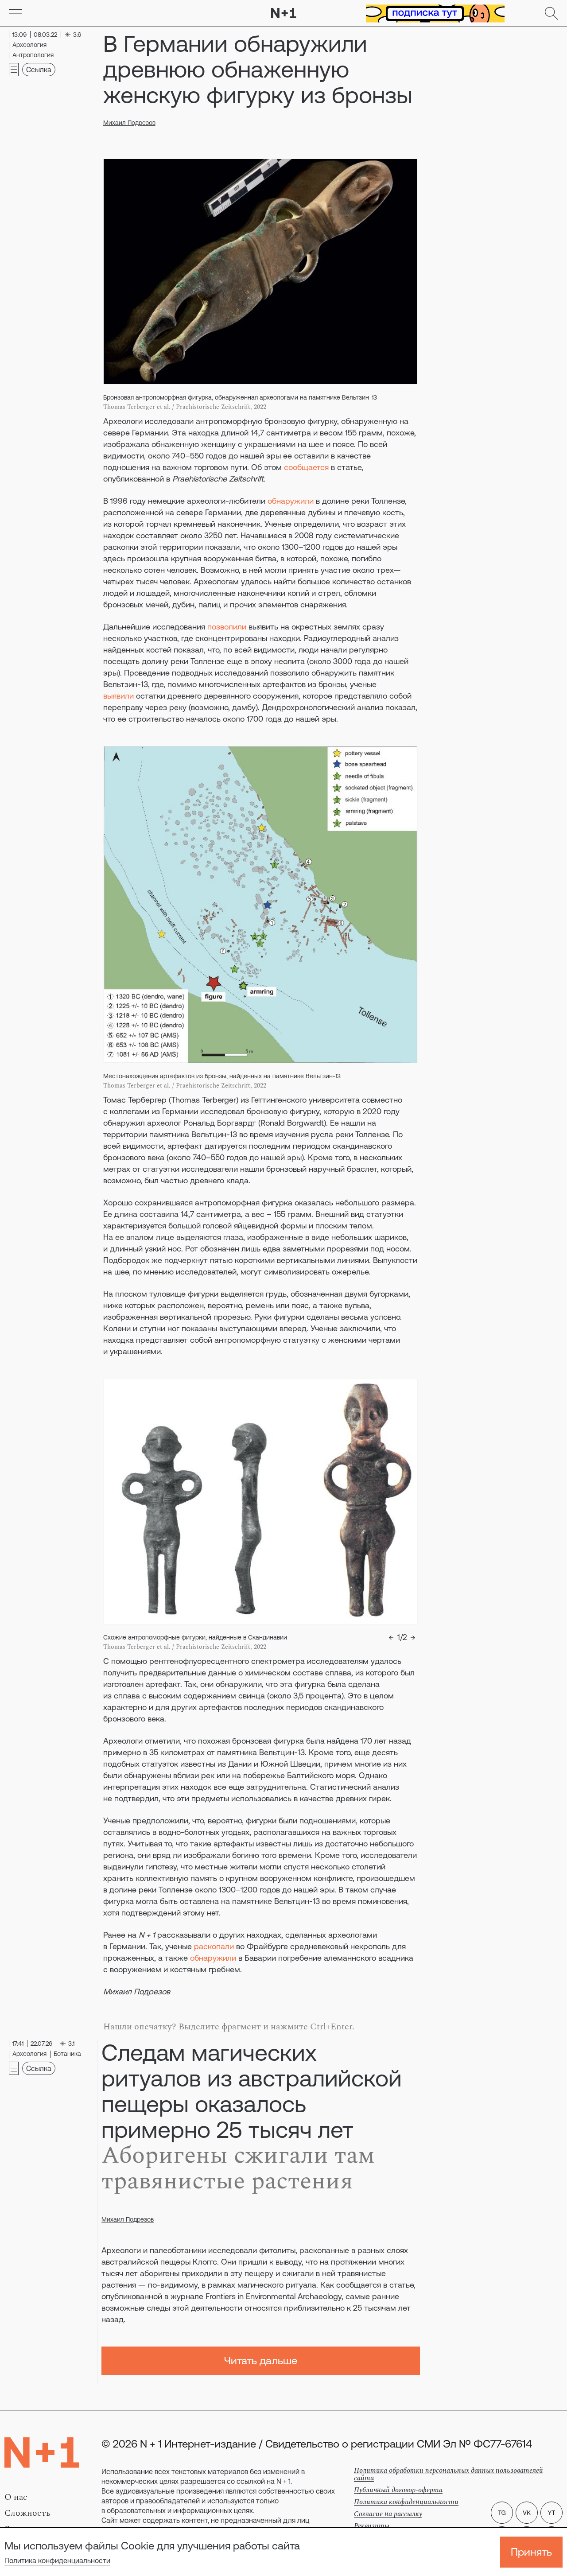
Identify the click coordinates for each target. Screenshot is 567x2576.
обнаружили (291, 501)
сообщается (306, 467)
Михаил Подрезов (129, 123)
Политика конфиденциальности (57, 2560)
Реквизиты (372, 2526)
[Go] (16, 13)
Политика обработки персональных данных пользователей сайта (449, 2474)
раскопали (214, 1946)
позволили (227, 627)
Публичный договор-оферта (398, 2490)
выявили (118, 696)
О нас (16, 2497)
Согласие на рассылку (388, 2514)
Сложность (27, 2513)
